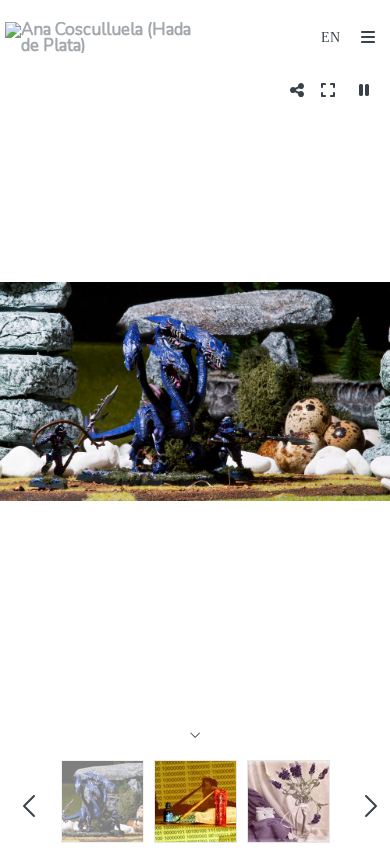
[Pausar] (364, 90)
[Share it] (297, 90)
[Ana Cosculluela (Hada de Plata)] (100, 37)
